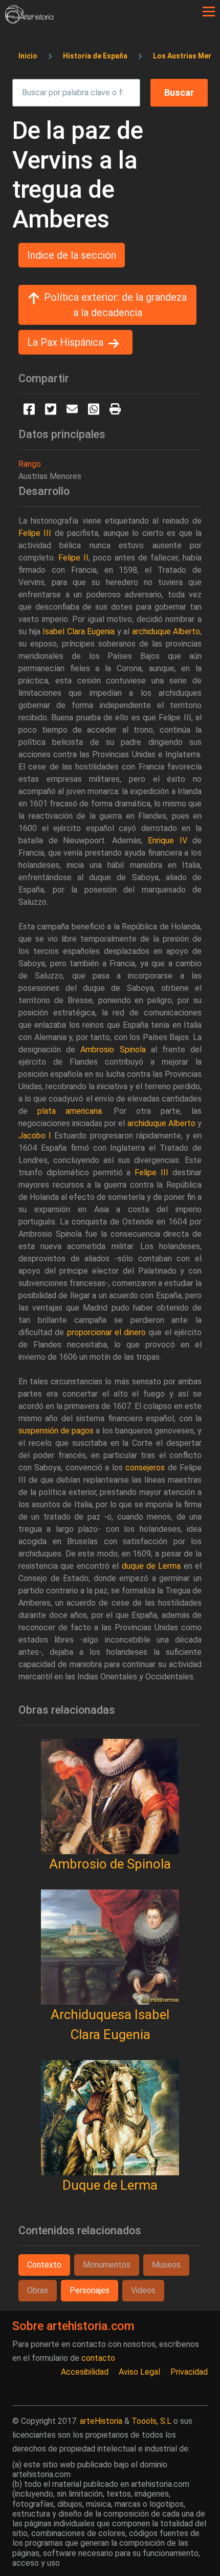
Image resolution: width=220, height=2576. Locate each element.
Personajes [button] (90, 2290)
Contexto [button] (44, 2265)
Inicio (28, 56)
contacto (98, 2358)
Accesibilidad (85, 2372)
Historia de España (95, 56)
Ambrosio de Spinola (110, 1864)
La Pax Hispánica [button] (65, 342)
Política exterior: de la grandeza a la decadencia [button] (115, 305)
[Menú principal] (209, 12)
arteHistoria (101, 2421)
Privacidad (189, 2372)
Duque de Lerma (110, 2185)
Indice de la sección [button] (72, 255)
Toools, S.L (151, 2421)
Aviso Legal (139, 2372)
